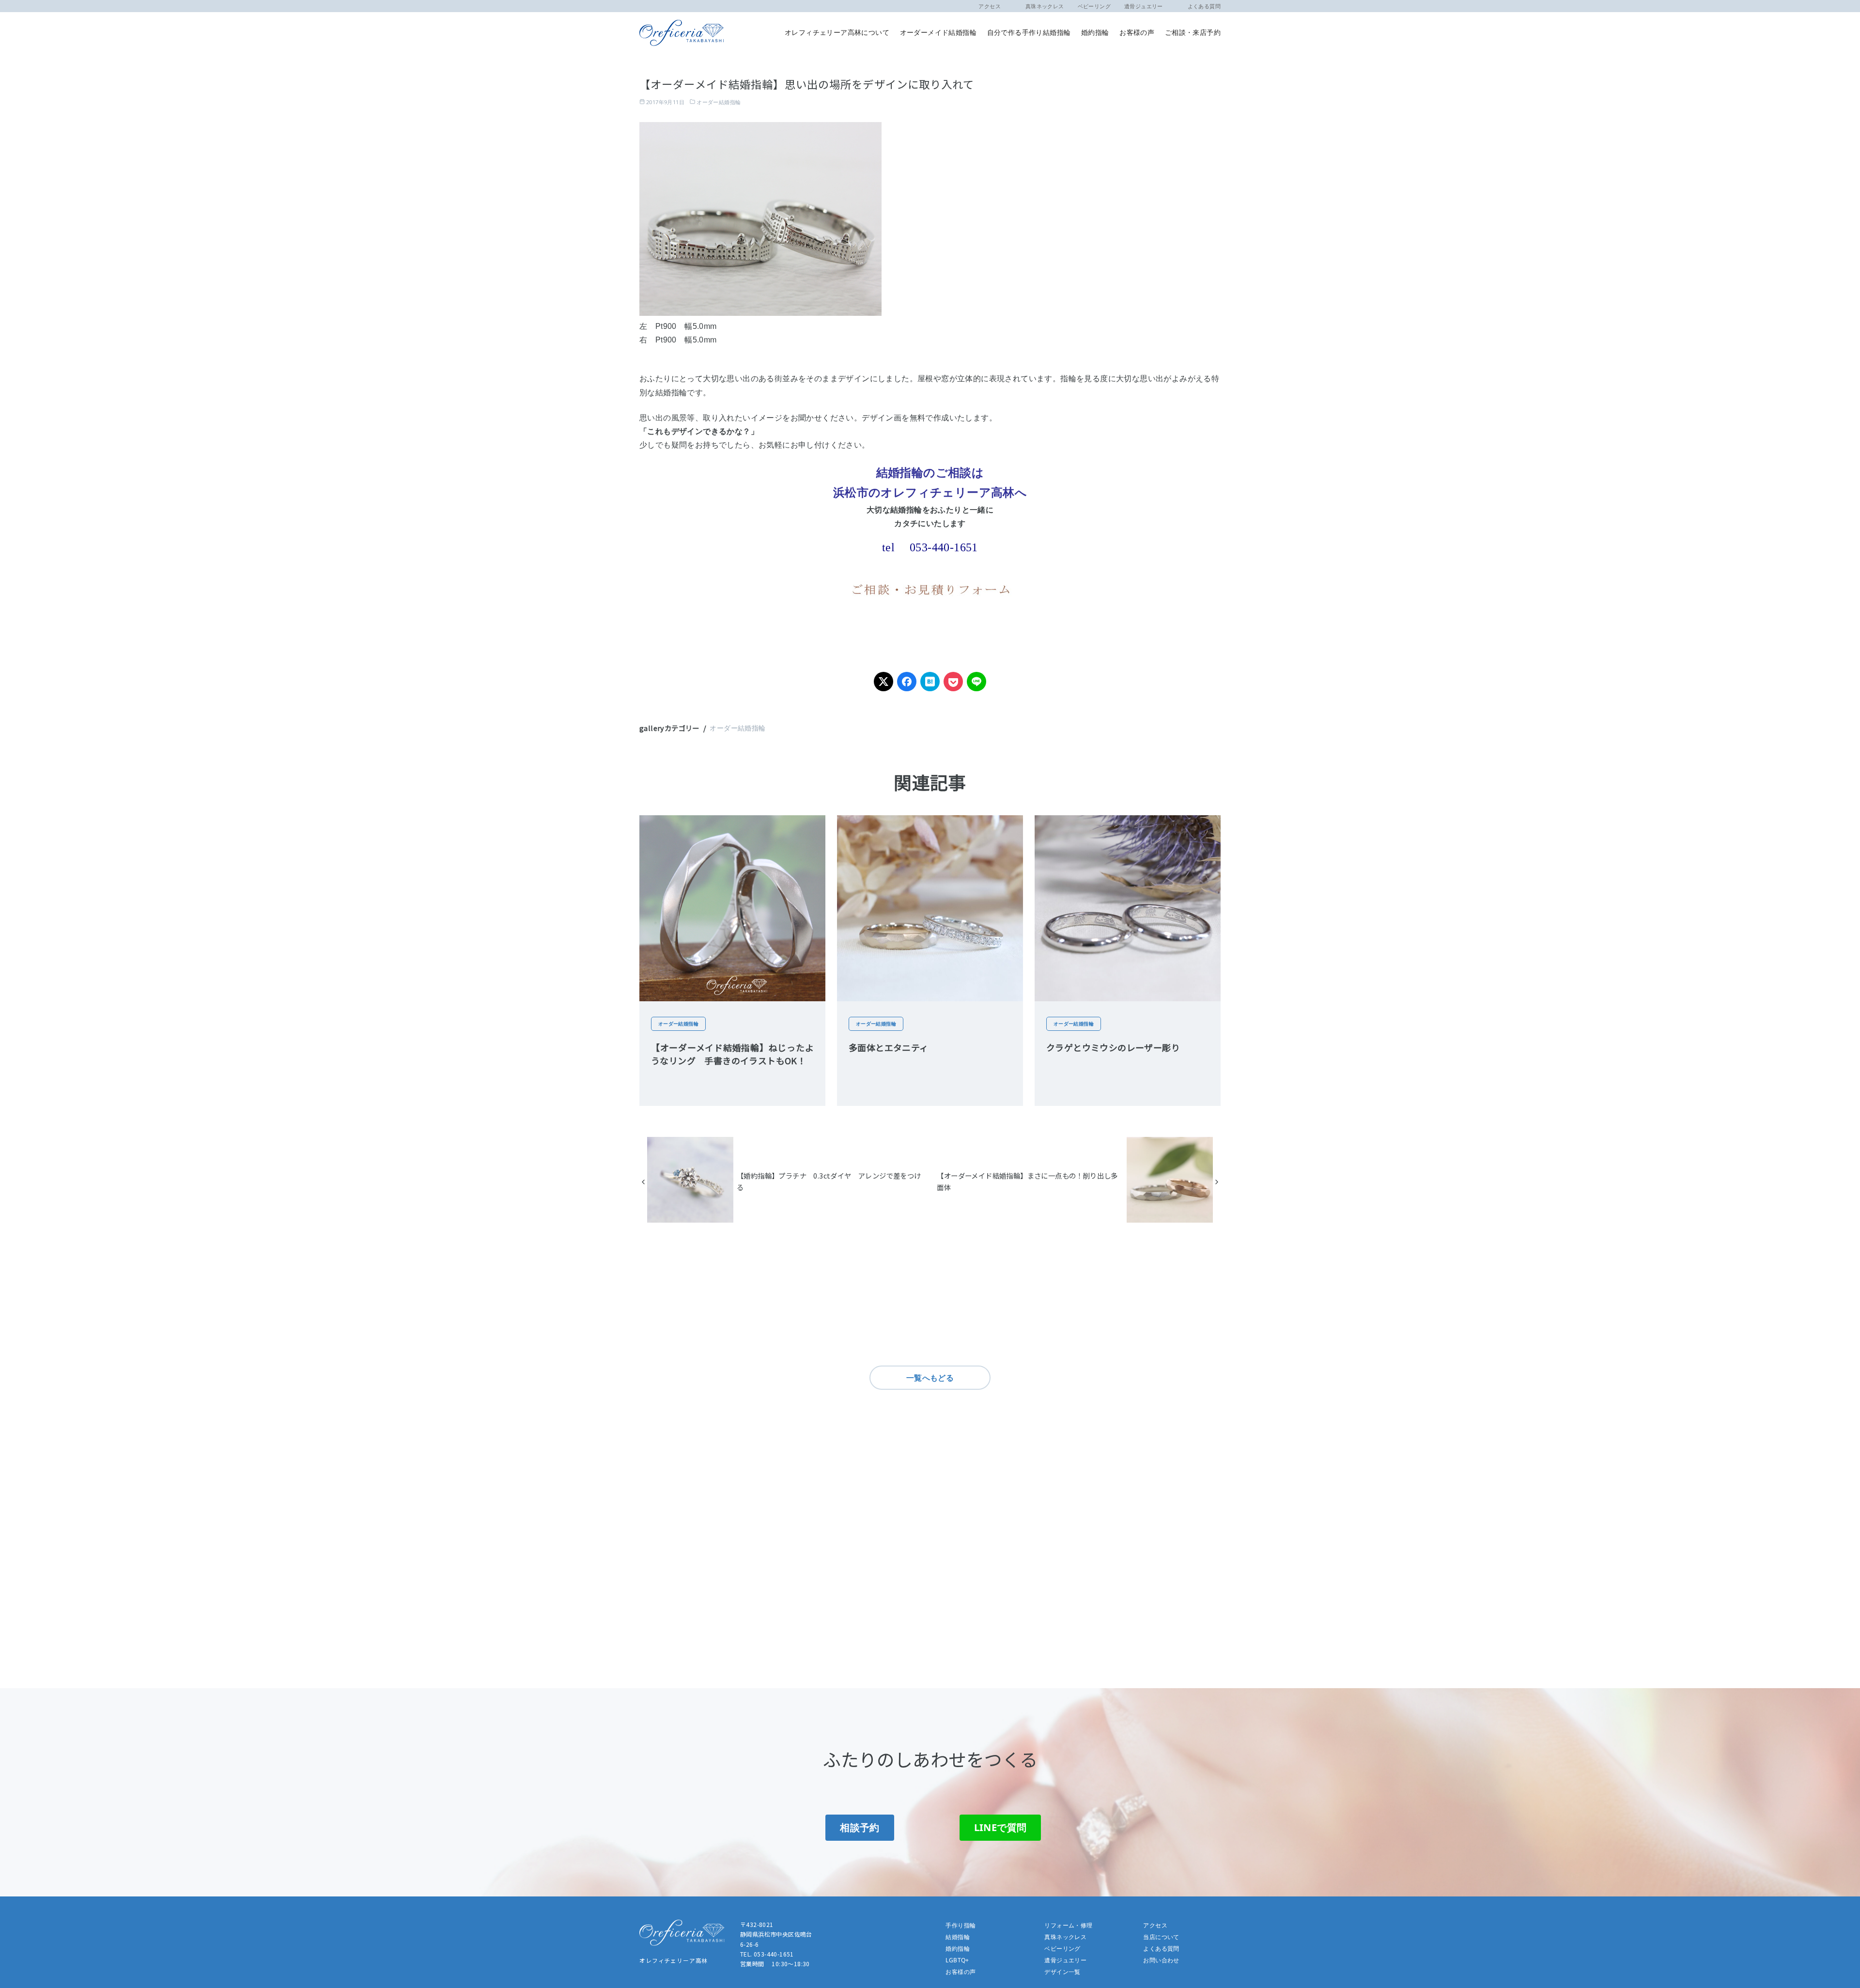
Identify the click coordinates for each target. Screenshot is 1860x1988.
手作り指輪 (961, 1925)
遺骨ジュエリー (1144, 6)
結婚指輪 (958, 1937)
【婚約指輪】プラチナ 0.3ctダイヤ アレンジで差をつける (829, 1181)
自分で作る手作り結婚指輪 (1029, 32)
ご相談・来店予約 (1193, 32)
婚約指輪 (1095, 32)
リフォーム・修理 (1068, 1925)
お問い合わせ (1161, 1960)
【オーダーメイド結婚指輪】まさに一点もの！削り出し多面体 (1027, 1181)
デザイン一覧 (1062, 1972)
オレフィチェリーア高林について (837, 32)
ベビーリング (1094, 6)
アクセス (990, 6)
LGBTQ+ (957, 1960)
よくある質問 (1199, 6)
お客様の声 (1137, 32)
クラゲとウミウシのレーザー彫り (1113, 1047)
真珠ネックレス (1039, 6)
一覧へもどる (930, 1378)
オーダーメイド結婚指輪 (938, 32)
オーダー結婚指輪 (719, 102)
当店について (1161, 1937)
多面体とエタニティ (889, 1047)
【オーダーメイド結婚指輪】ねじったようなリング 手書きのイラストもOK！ (732, 1054)
